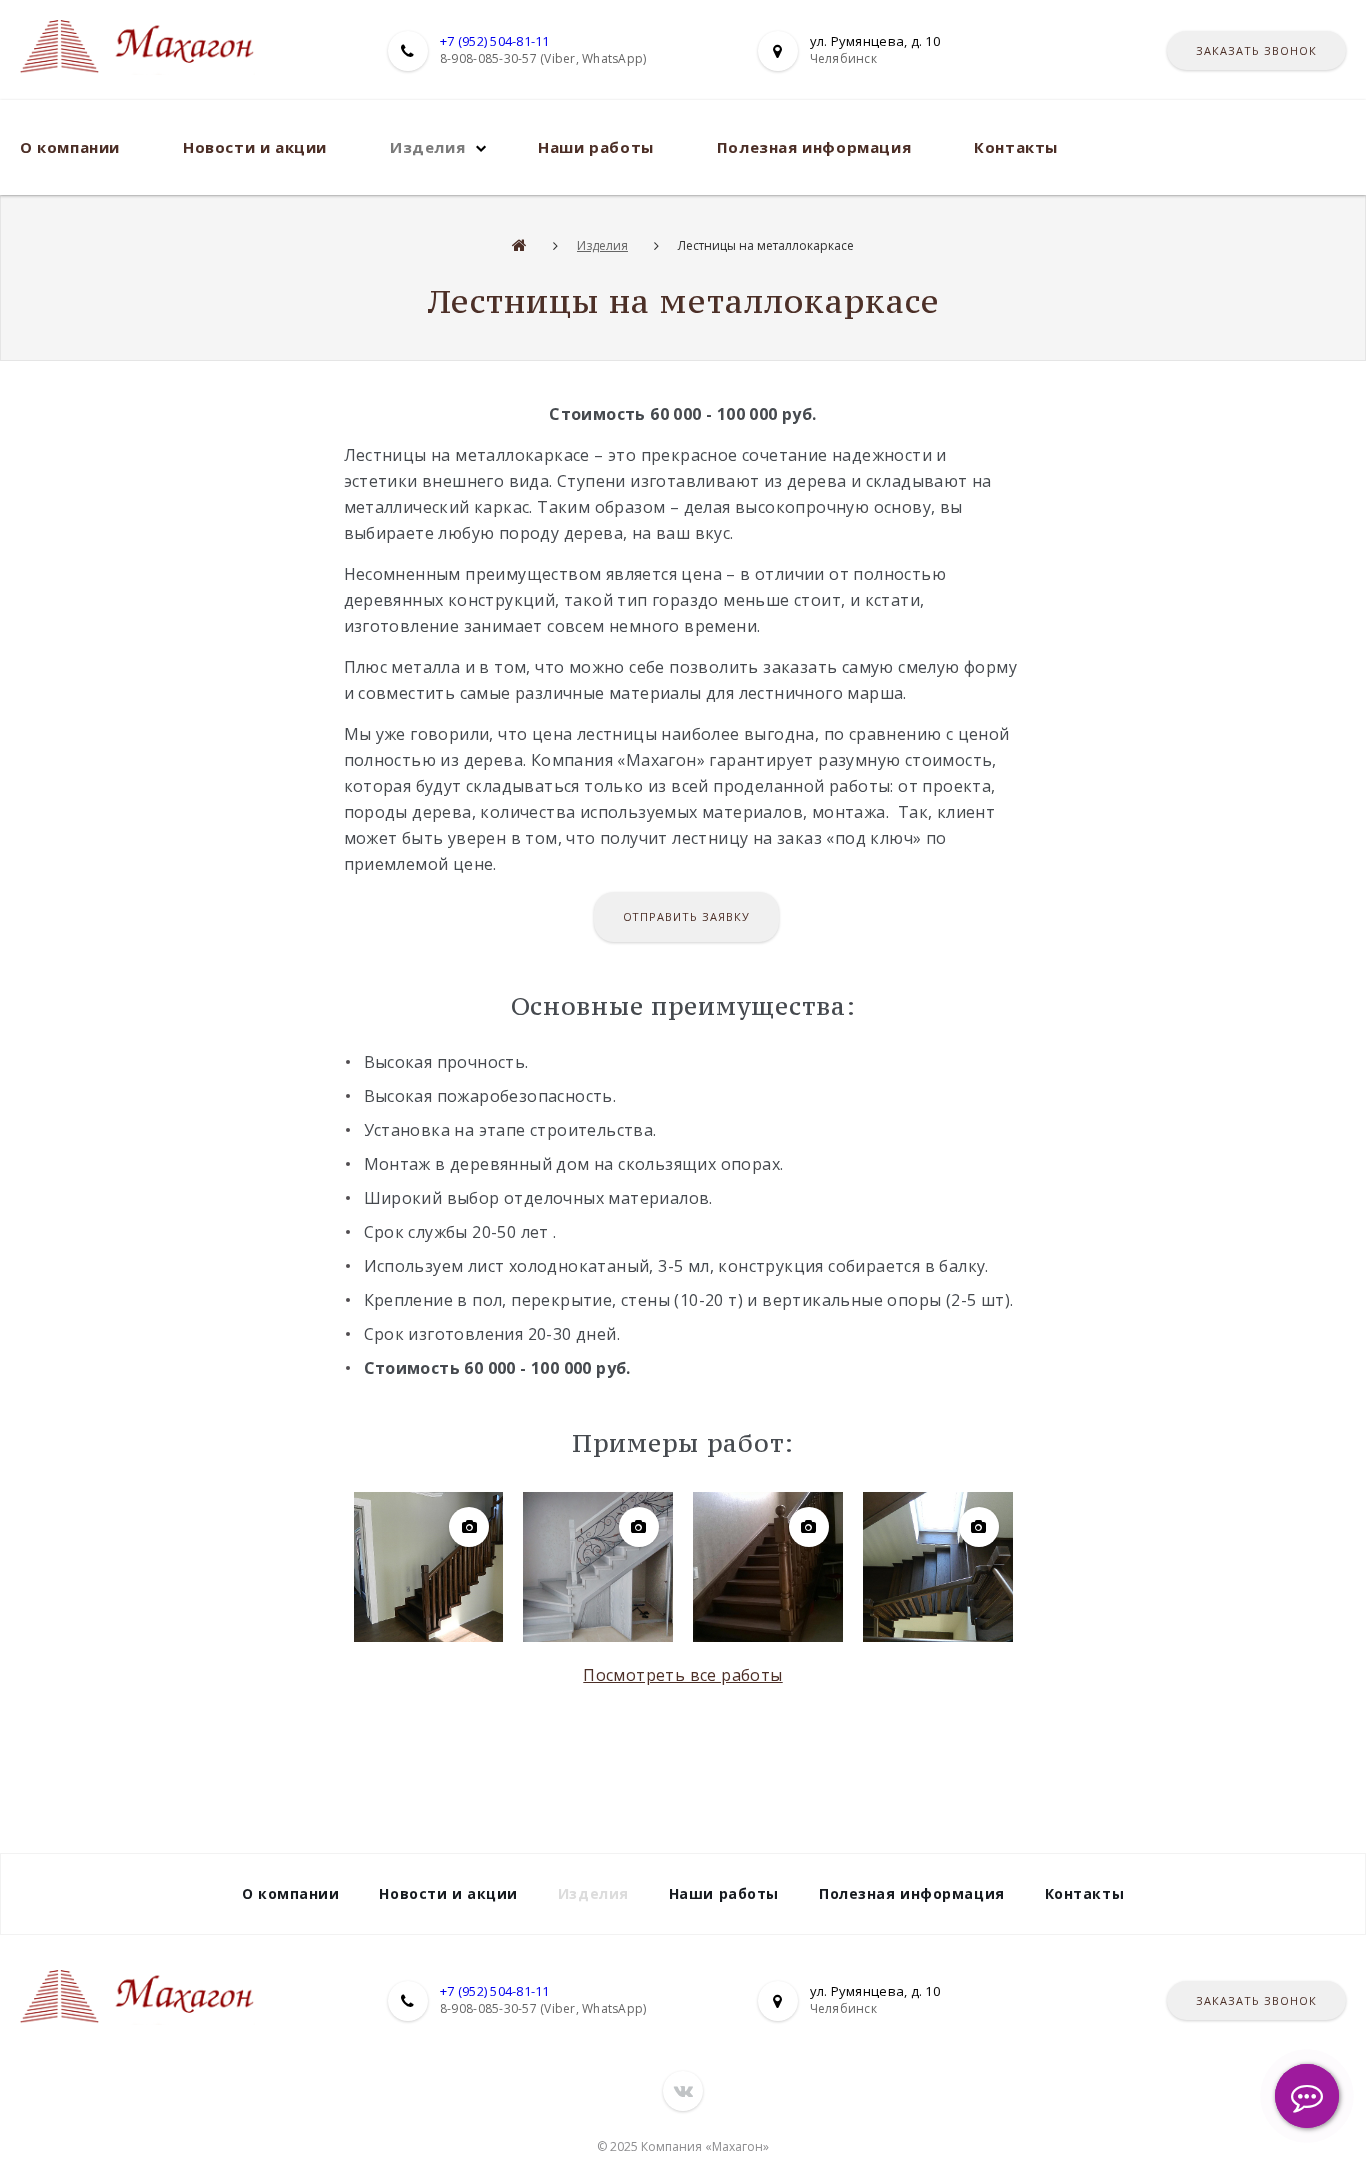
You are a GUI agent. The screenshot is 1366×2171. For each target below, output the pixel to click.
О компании (70, 147)
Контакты (1016, 147)
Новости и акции (255, 147)
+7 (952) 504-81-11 (495, 41)
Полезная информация (814, 147)
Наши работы (596, 147)
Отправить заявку (687, 916)
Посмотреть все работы (682, 1675)
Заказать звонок (1256, 50)
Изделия (427, 147)
